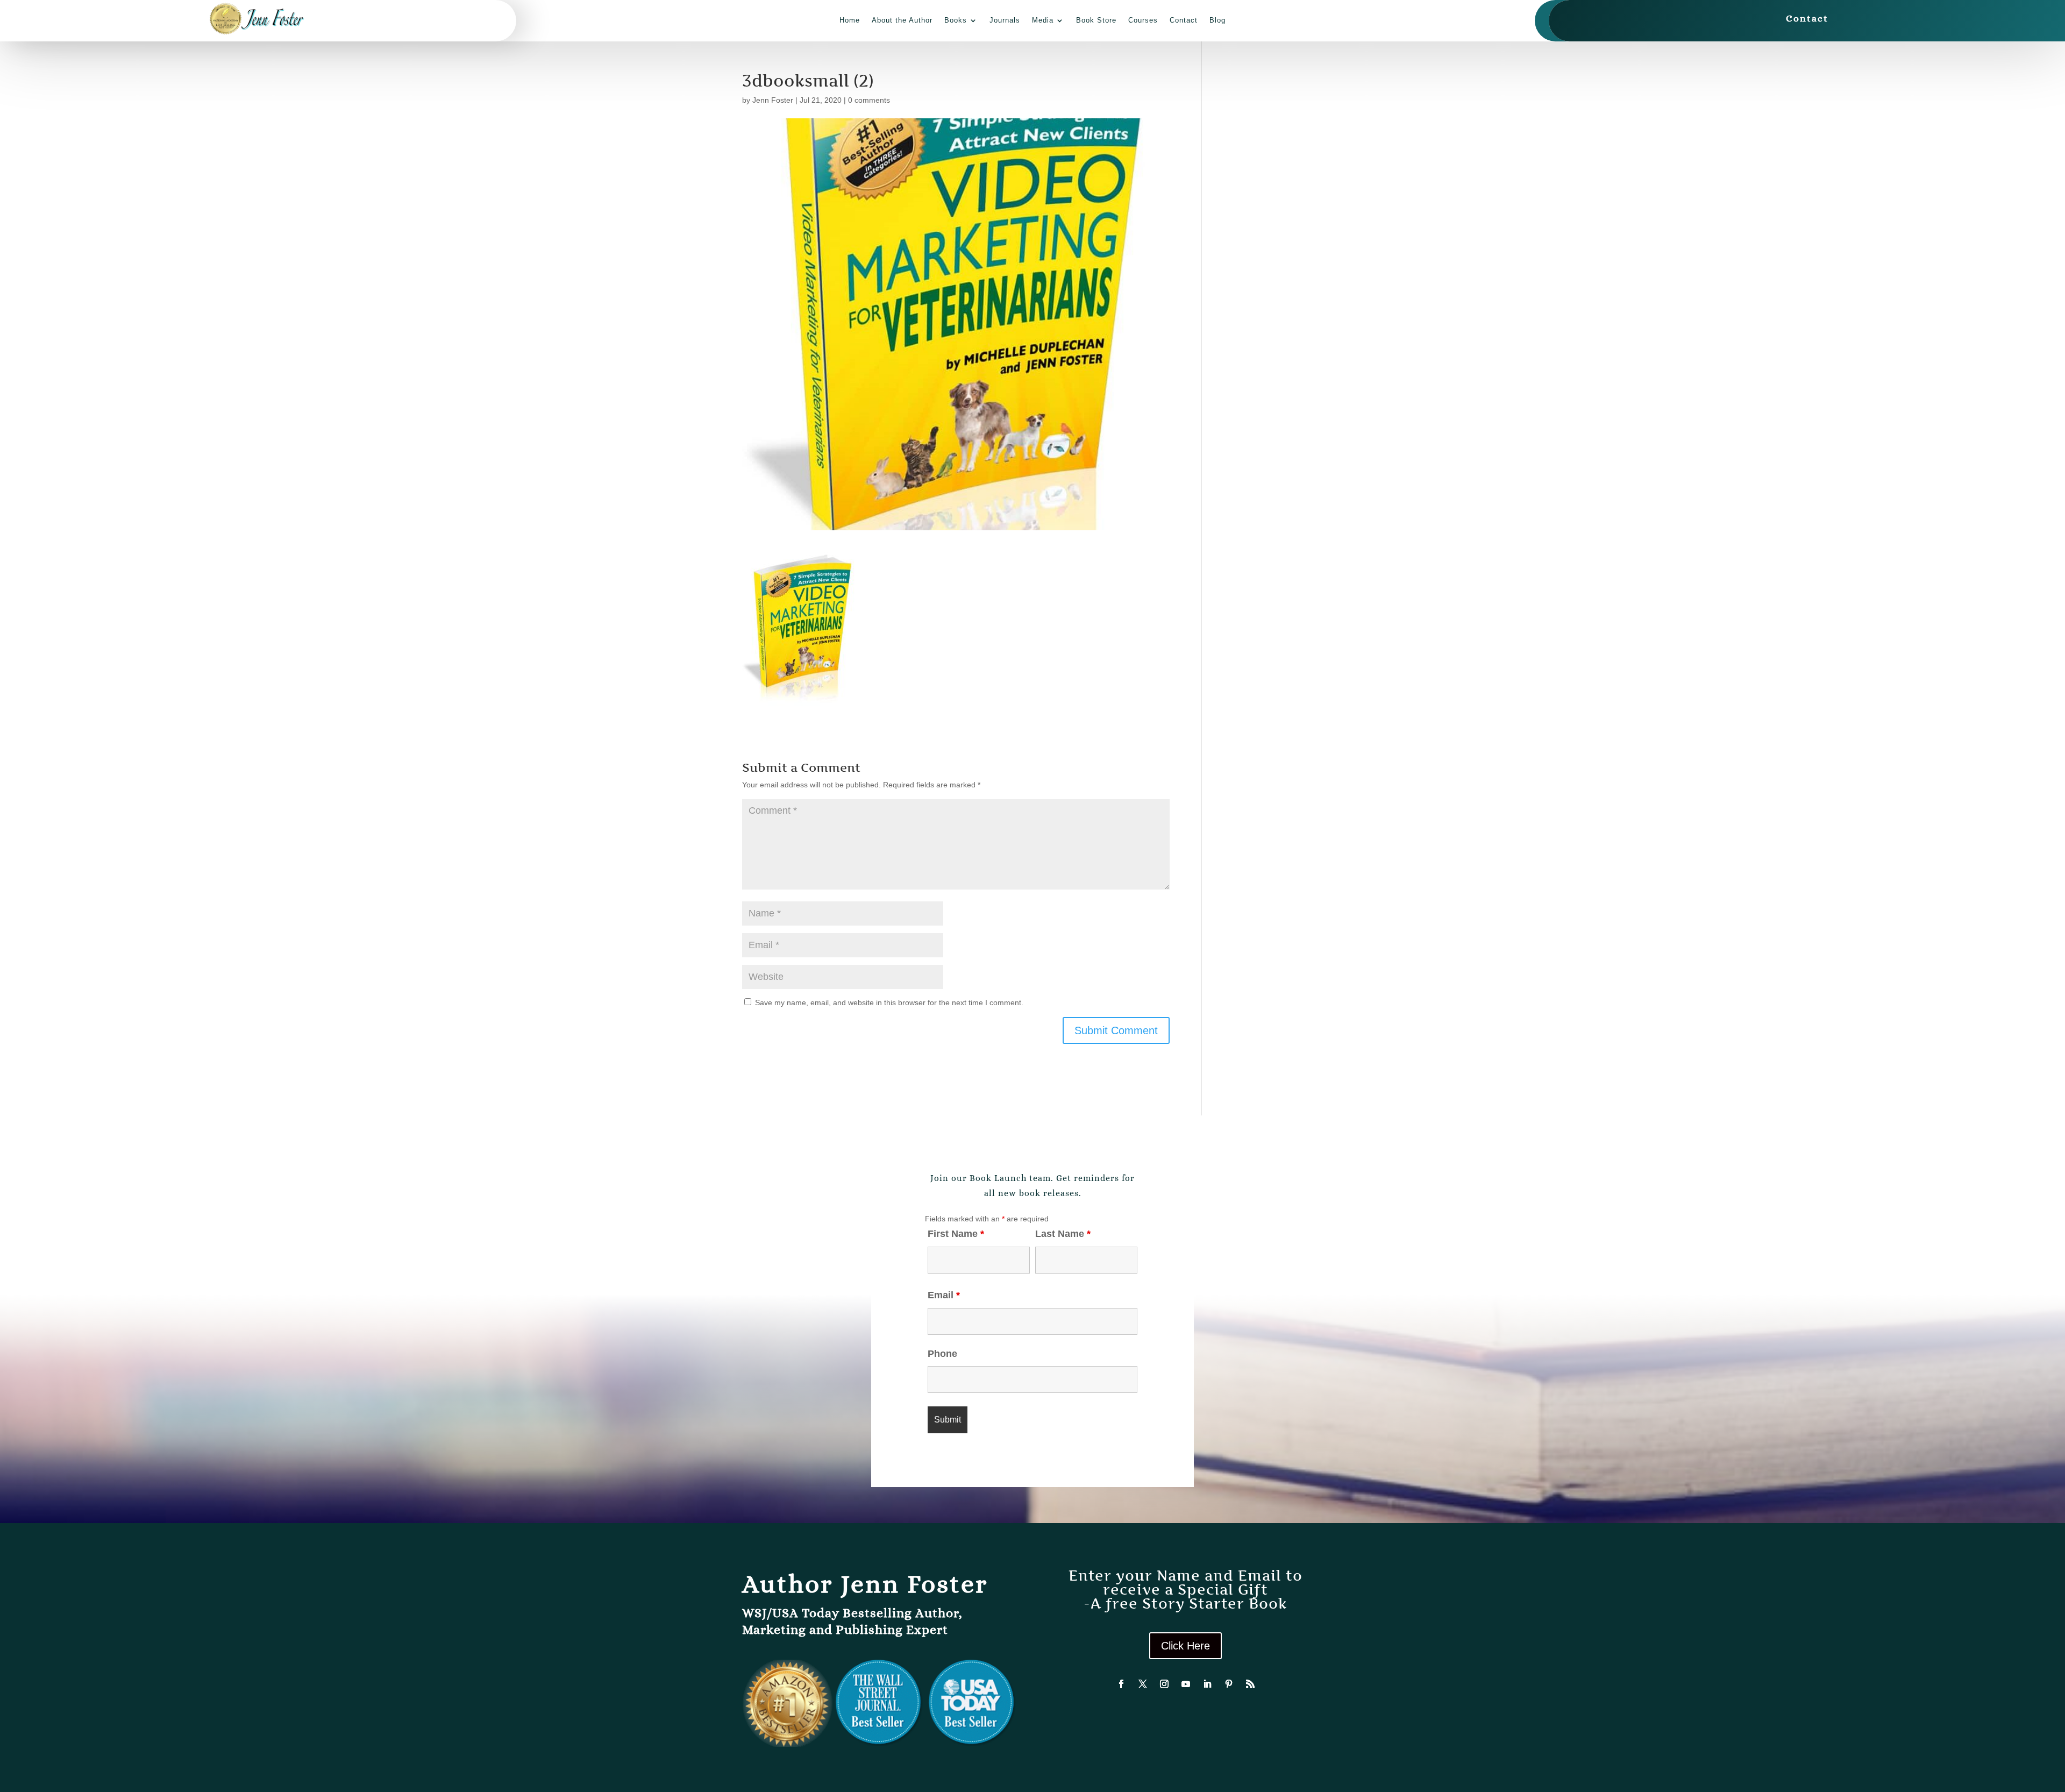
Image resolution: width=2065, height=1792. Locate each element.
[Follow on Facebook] (1121, 1684)
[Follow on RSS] (1250, 1684)
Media (1043, 20)
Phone (942, 1354)
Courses (1143, 20)
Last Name (1063, 1234)
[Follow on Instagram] (1164, 1684)
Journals (1005, 20)
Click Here (1185, 1646)
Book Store (1096, 20)
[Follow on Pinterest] (1229, 1684)
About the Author (902, 20)
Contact (1184, 20)
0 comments (869, 100)
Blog (1217, 20)
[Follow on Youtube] (1186, 1684)
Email (944, 1295)
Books (956, 20)
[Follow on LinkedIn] (1207, 1684)
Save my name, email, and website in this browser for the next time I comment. (889, 1002)
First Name (956, 1234)
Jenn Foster (773, 100)
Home (850, 20)
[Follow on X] (1143, 1684)
